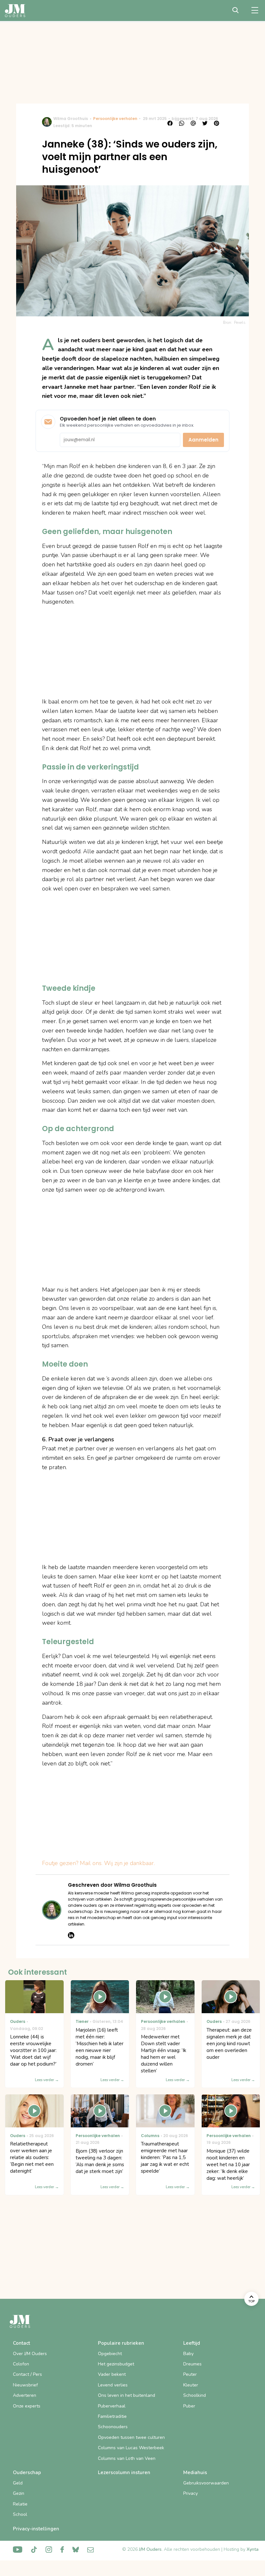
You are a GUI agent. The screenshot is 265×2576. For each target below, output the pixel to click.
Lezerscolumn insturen (124, 2472)
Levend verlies (113, 2385)
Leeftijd (192, 2343)
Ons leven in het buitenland (127, 2395)
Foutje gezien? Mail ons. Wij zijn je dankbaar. (98, 1863)
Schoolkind (195, 2395)
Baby (188, 2354)
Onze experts (27, 2406)
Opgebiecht (110, 2354)
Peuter (190, 2374)
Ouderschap (27, 2472)
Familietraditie (112, 2416)
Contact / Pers (27, 2374)
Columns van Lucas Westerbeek (131, 2448)
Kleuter (191, 2385)
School (20, 2514)
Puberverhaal (112, 2406)
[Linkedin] (71, 1935)
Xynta (253, 2549)
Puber (189, 2406)
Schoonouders (113, 2427)
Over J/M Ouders (30, 2354)
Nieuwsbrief (25, 2385)
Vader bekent (112, 2374)
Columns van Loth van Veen (127, 2458)
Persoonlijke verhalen (115, 119)
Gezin (19, 2493)
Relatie (20, 2504)
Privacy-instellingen (36, 2529)
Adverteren (25, 2395)
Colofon (21, 2364)
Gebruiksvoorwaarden (206, 2483)
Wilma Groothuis (71, 119)
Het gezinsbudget (116, 2364)
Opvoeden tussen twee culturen (131, 2437)
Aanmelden (203, 440)
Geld (18, 2483)
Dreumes (192, 2364)
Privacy (191, 2493)
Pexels (240, 322)
